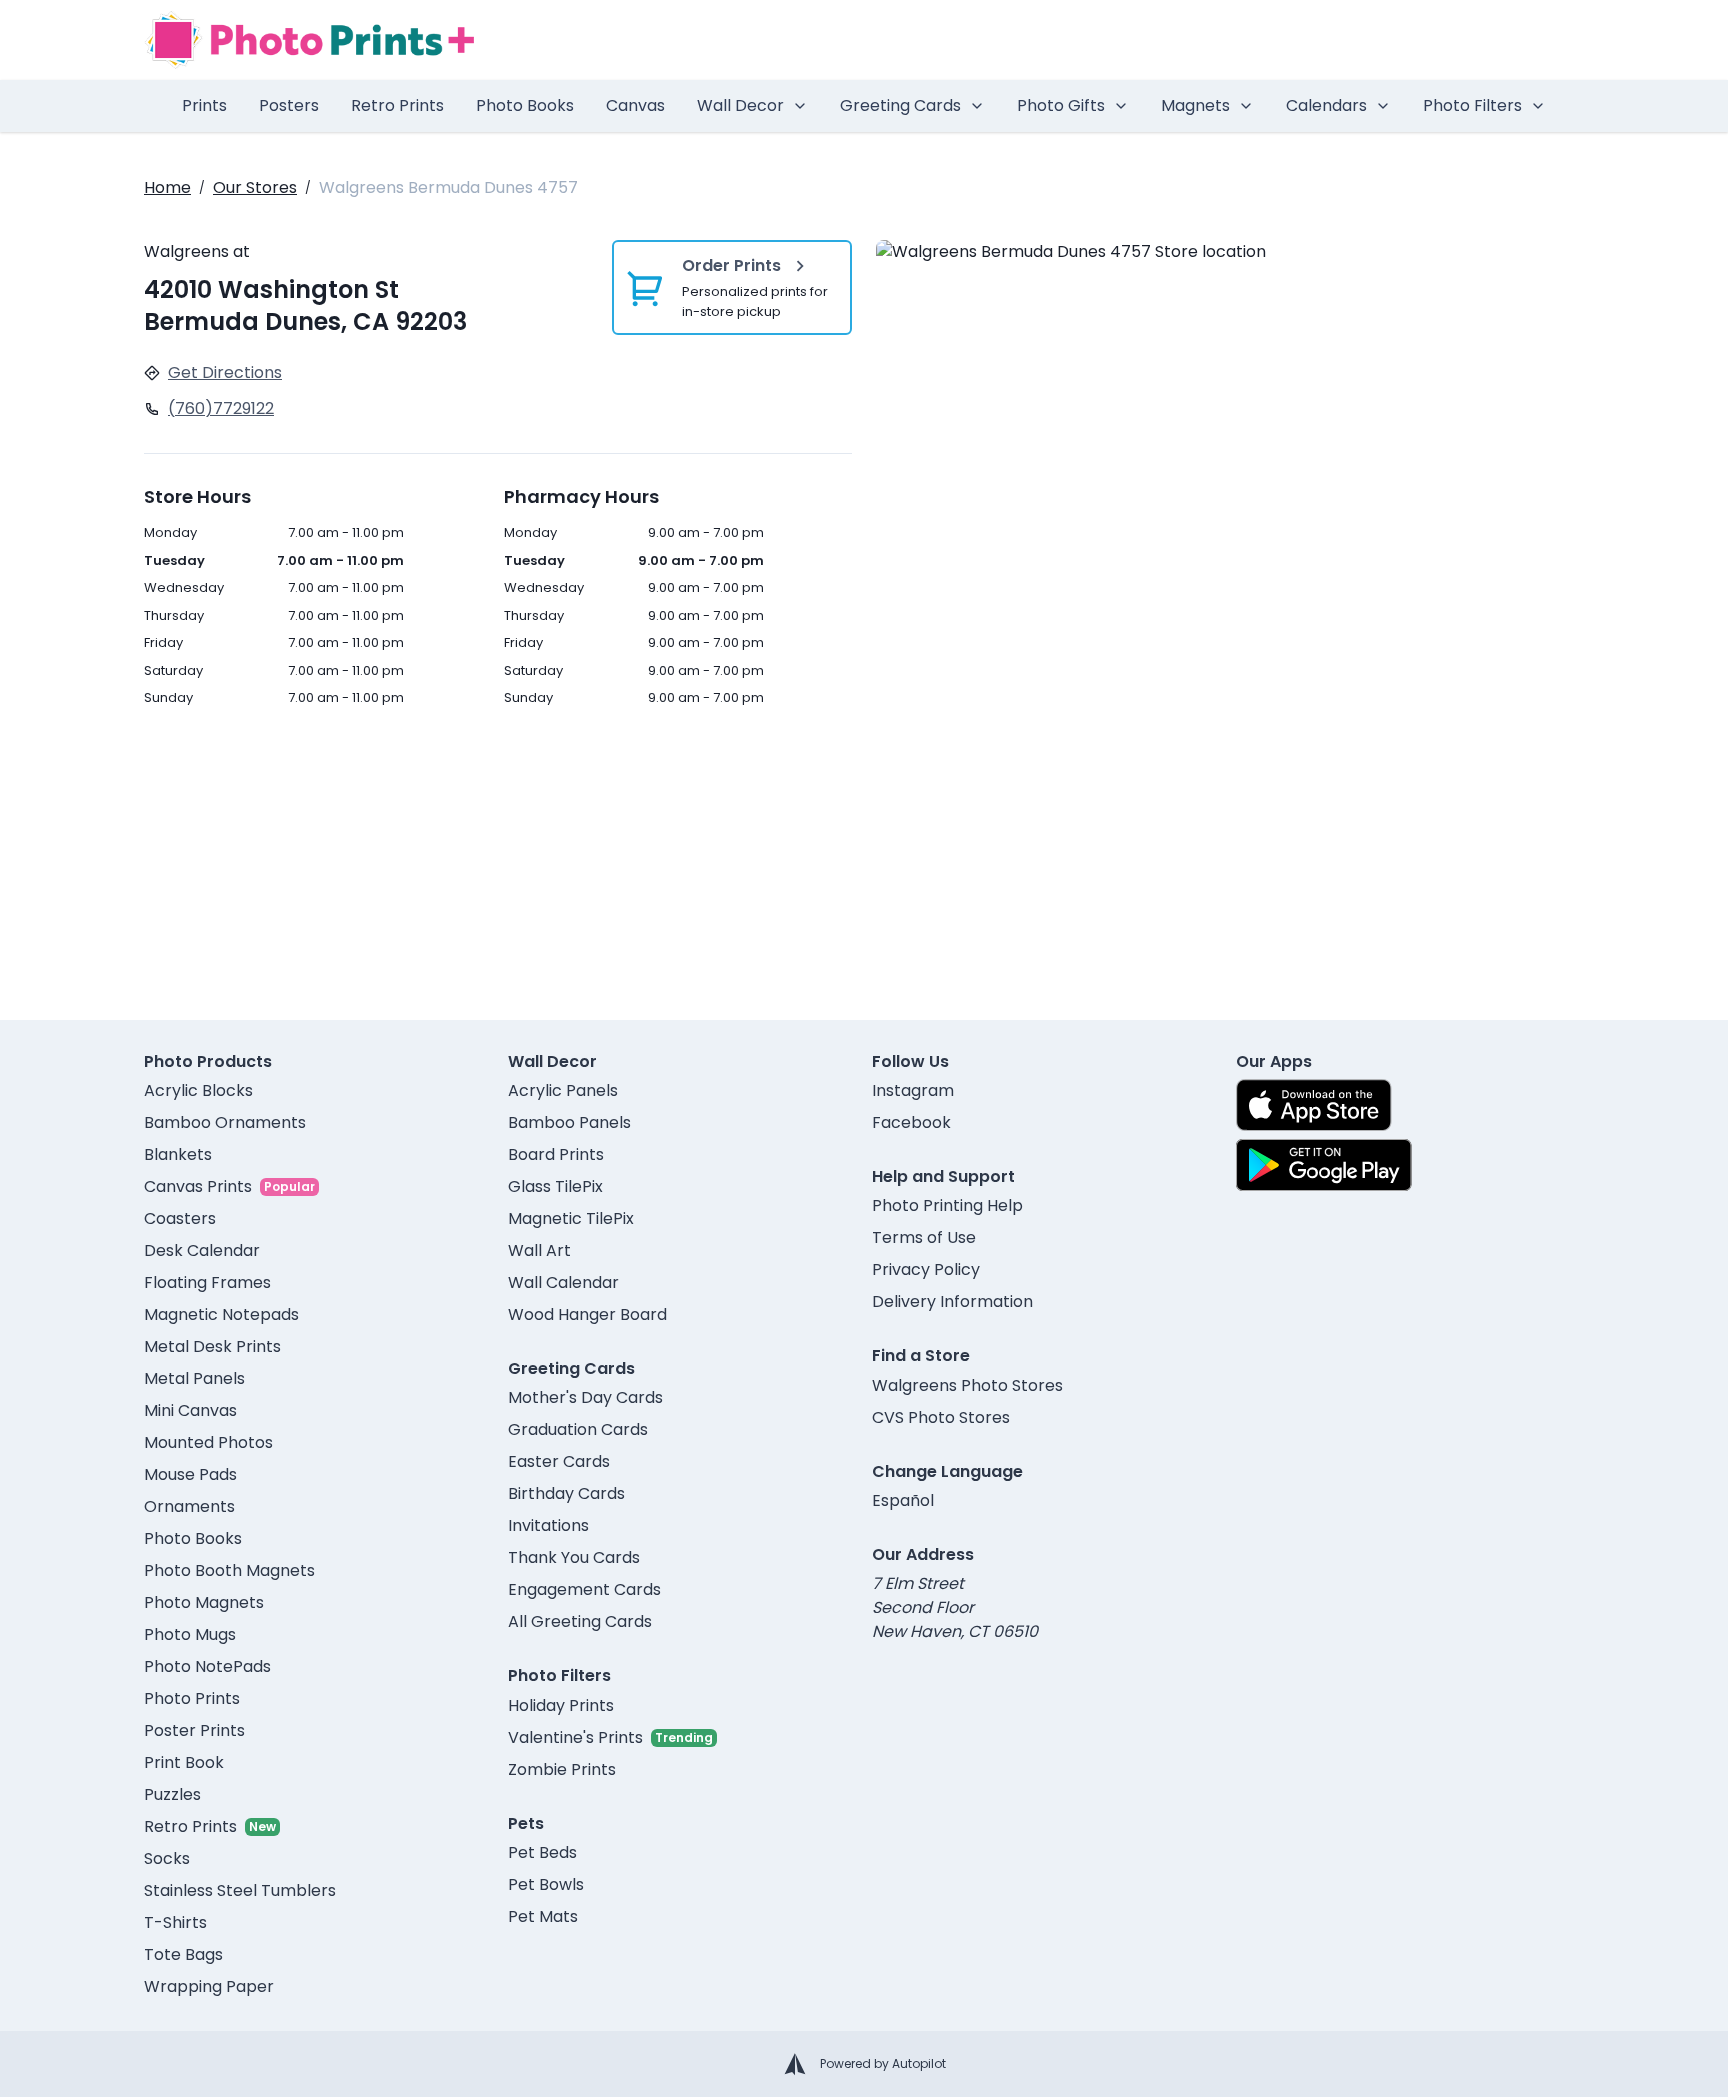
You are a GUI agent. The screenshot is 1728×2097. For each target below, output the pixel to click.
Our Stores (255, 187)
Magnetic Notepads (221, 1314)
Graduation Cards (578, 1429)
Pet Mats (543, 1916)
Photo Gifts (1061, 105)
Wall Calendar (563, 1282)
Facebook (911, 1122)
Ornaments (189, 1506)
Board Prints (556, 1154)
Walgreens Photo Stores (967, 1385)
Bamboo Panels (569, 1122)
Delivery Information (952, 1301)
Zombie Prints (562, 1769)
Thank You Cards (574, 1557)
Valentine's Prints (575, 1737)
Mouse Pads (190, 1474)
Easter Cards (559, 1461)
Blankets (178, 1154)
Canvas (635, 105)
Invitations (548, 1525)
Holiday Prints (561, 1705)
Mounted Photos (208, 1442)
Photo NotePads (207, 1666)
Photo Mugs (190, 1634)
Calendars (1326, 105)
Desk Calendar (202, 1250)
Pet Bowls (546, 1884)
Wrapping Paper (209, 1986)
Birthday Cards (566, 1493)
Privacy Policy (926, 1269)
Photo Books (525, 105)
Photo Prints (192, 1698)
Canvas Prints (198, 1186)
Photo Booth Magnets (229, 1570)
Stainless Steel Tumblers (240, 1890)
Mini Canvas (190, 1410)
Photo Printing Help (947, 1205)
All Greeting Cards (580, 1621)
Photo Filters (1472, 105)
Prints (204, 105)
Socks (167, 1858)
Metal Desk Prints (212, 1346)
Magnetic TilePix (571, 1218)
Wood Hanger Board (587, 1314)
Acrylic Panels (563, 1090)
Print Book (184, 1762)
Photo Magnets (204, 1602)
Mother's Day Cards (585, 1397)
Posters (289, 105)
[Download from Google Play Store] (1324, 1165)
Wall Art (539, 1250)
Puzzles (172, 1794)
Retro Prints (397, 105)
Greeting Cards (900, 105)
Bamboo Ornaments (225, 1122)
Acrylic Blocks (198, 1090)
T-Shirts (175, 1922)
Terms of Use (924, 1237)
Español (903, 1500)
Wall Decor (740, 105)
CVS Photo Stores (941, 1417)
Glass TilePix (555, 1186)
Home (167, 187)
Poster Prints (194, 1730)
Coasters (180, 1218)
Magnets (1195, 105)
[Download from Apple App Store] (1314, 1105)
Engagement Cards (584, 1589)
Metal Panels (194, 1378)
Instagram (913, 1090)
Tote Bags (183, 1954)
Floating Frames (207, 1282)
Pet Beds (542, 1852)
